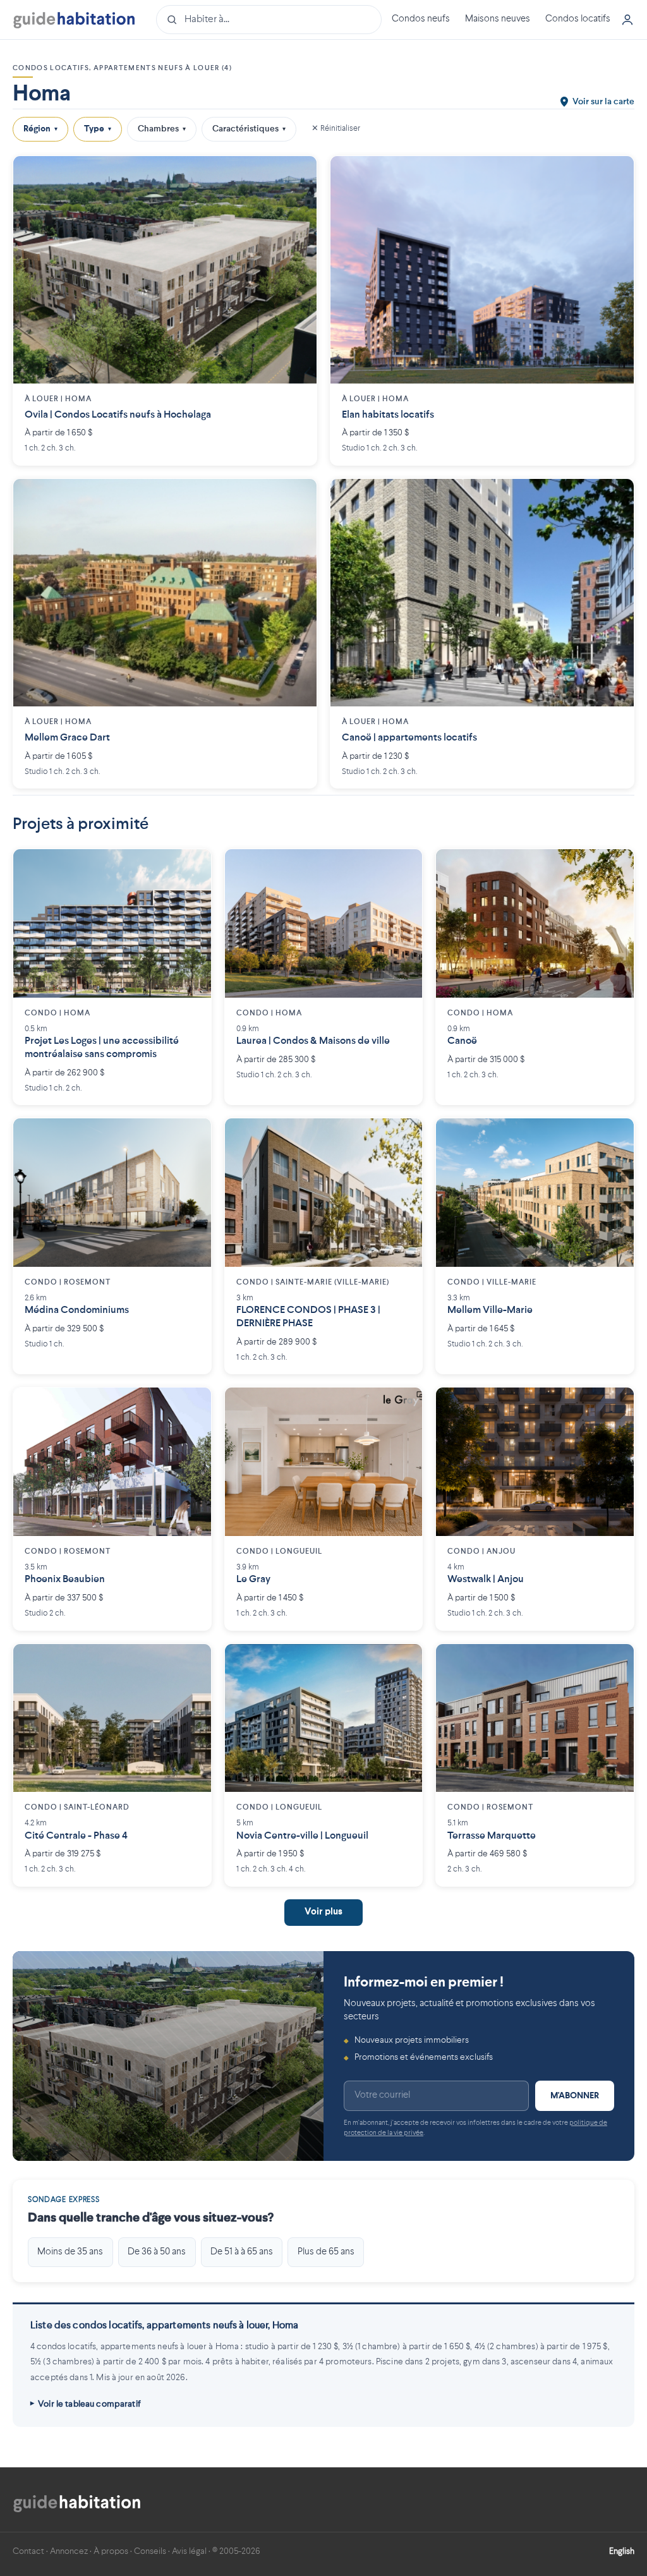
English (622, 2551)
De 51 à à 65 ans (242, 2252)
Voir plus (323, 1912)
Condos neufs (421, 19)
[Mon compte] (627, 20)
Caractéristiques (249, 129)
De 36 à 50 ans (157, 2252)
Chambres (162, 129)
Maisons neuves (498, 19)
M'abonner (575, 2096)
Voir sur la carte (603, 102)
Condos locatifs (578, 19)
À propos (111, 2551)
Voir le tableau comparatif (89, 2404)
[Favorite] (298, 175)
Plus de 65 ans (326, 2252)
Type (98, 129)
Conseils (150, 2551)
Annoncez (69, 2551)
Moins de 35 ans (70, 2252)
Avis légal (189, 2551)
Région (40, 129)
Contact (28, 2551)
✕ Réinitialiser (336, 129)
